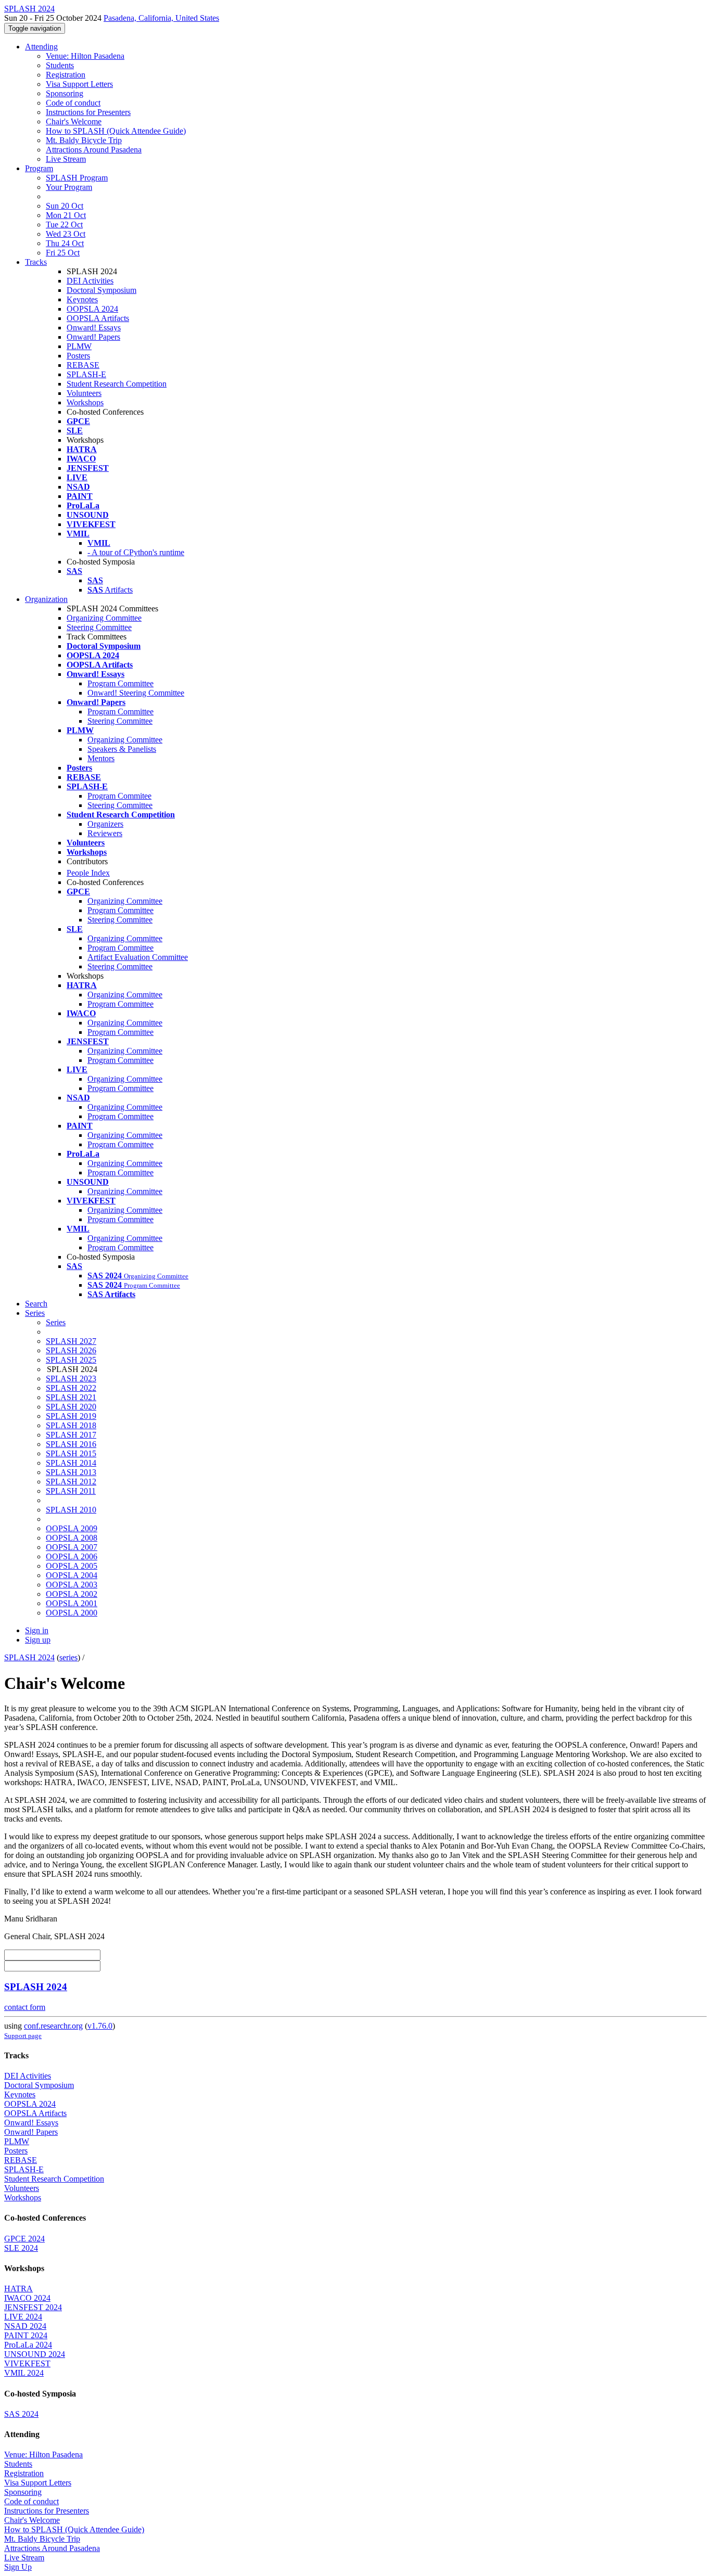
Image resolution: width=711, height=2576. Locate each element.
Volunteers (84, 393)
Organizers (105, 824)
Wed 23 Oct (66, 234)
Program (39, 168)
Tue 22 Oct (64, 225)
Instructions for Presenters (88, 112)
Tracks (36, 262)
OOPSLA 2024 (92, 309)
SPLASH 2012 (71, 1482)
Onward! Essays (94, 328)
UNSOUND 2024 (35, 2354)
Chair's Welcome (74, 121)
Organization (46, 599)
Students (60, 65)
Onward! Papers (93, 337)
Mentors (101, 758)
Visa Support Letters (79, 84)
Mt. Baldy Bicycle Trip (84, 140)
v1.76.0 (100, 2026)
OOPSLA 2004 (72, 1575)
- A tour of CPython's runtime (136, 552)
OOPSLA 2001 (72, 1603)
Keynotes (82, 299)
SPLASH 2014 (71, 1463)
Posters (78, 356)
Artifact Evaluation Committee (138, 957)
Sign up (38, 1640)
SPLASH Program (77, 178)
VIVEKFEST (27, 2363)
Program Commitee (119, 796)
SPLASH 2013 (71, 1472)
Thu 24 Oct (65, 243)
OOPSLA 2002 (72, 1594)
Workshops (85, 402)
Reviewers (105, 833)
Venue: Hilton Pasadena (85, 56)
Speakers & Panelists (122, 749)
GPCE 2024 (24, 2239)
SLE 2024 (21, 2248)
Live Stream (66, 159)
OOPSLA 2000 (72, 1613)
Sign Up (18, 2567)
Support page (23, 2036)
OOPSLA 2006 (72, 1556)
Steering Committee (99, 627)
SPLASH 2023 (71, 1379)
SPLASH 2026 (71, 1350)
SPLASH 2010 (71, 1510)
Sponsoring (65, 93)
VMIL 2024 (24, 2373)
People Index (88, 873)
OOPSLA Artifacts (98, 318)
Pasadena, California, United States (161, 18)
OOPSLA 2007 (72, 1547)
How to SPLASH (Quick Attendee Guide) (116, 131)
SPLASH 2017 (71, 1435)
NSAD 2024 (25, 2326)
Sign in (37, 1630)
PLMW (79, 346)
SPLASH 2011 (71, 1491)
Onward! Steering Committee (136, 693)
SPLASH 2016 (71, 1444)
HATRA (18, 2289)
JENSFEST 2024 (33, 2307)
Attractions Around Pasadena (94, 150)
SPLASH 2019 (71, 1416)
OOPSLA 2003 (72, 1585)
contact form (25, 2007)
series (68, 1657)
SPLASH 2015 (71, 1453)
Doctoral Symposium (101, 290)
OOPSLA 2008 (72, 1538)
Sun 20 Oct (65, 206)
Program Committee (120, 683)
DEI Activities (90, 281)
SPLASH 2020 (71, 1407)
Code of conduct (73, 103)
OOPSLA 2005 (72, 1566)
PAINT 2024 (26, 2335)
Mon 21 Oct (66, 215)
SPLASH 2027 (71, 1341)
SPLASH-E (86, 374)
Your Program (69, 187)
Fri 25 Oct (63, 253)
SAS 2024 (21, 2414)
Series (56, 1322)
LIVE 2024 (23, 2317)
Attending (41, 47)
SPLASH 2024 (29, 1657)
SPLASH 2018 (71, 1425)
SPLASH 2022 (71, 1388)
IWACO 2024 (27, 2298)
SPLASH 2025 (71, 1360)
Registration (66, 75)
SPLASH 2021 (71, 1397)
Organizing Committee (104, 618)
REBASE (83, 365)
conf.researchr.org (53, 2026)
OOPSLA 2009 (72, 1528)
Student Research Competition (117, 384)
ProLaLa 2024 (28, 2345)
